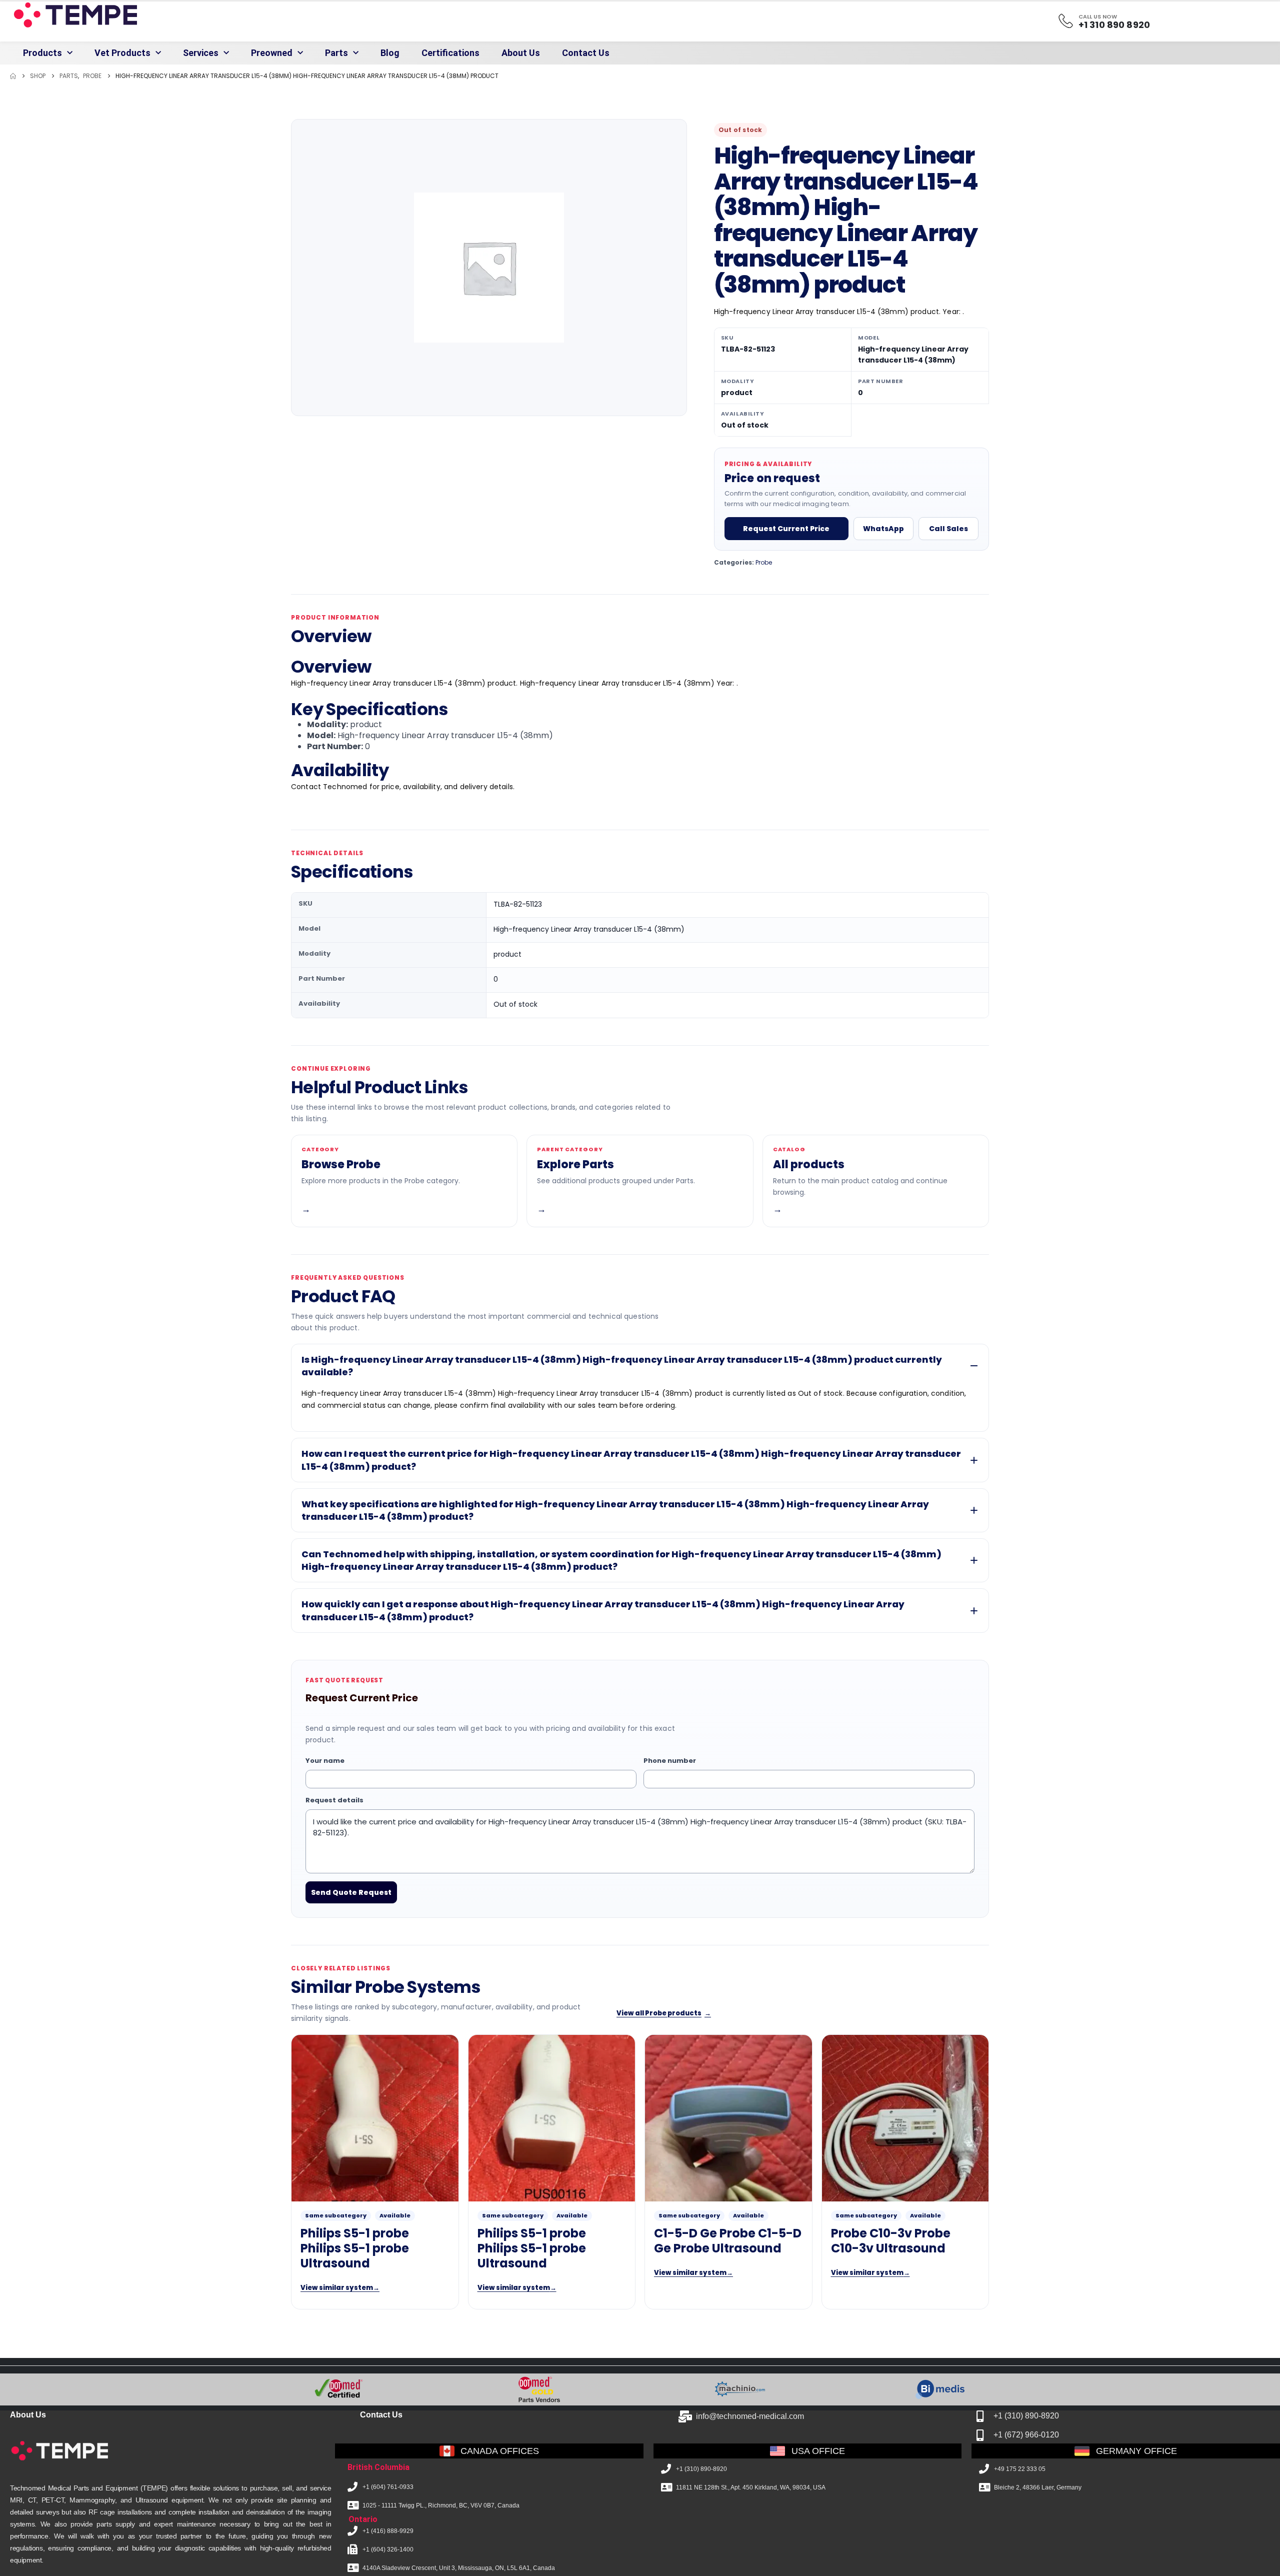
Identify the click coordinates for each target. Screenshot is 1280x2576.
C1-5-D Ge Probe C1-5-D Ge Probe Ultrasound (728, 2241)
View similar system (340, 2288)
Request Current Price (786, 529)
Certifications (450, 53)
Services (201, 53)
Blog (390, 53)
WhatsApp (883, 529)
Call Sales (948, 529)
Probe (764, 562)
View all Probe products (664, 2013)
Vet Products (122, 53)
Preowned (272, 53)
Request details (334, 1800)
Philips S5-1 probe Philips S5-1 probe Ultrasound (355, 2249)
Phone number (670, 1761)
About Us (521, 53)
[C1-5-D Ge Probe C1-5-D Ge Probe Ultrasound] (728, 2118)
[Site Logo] (74, 15)
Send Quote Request (351, 1892)
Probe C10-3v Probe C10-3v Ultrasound (891, 2241)
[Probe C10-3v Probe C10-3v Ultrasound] (905, 2118)
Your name (325, 1761)
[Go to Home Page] (13, 76)
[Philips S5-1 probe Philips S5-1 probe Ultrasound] (375, 2118)
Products (42, 53)
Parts (336, 53)
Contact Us (586, 53)
